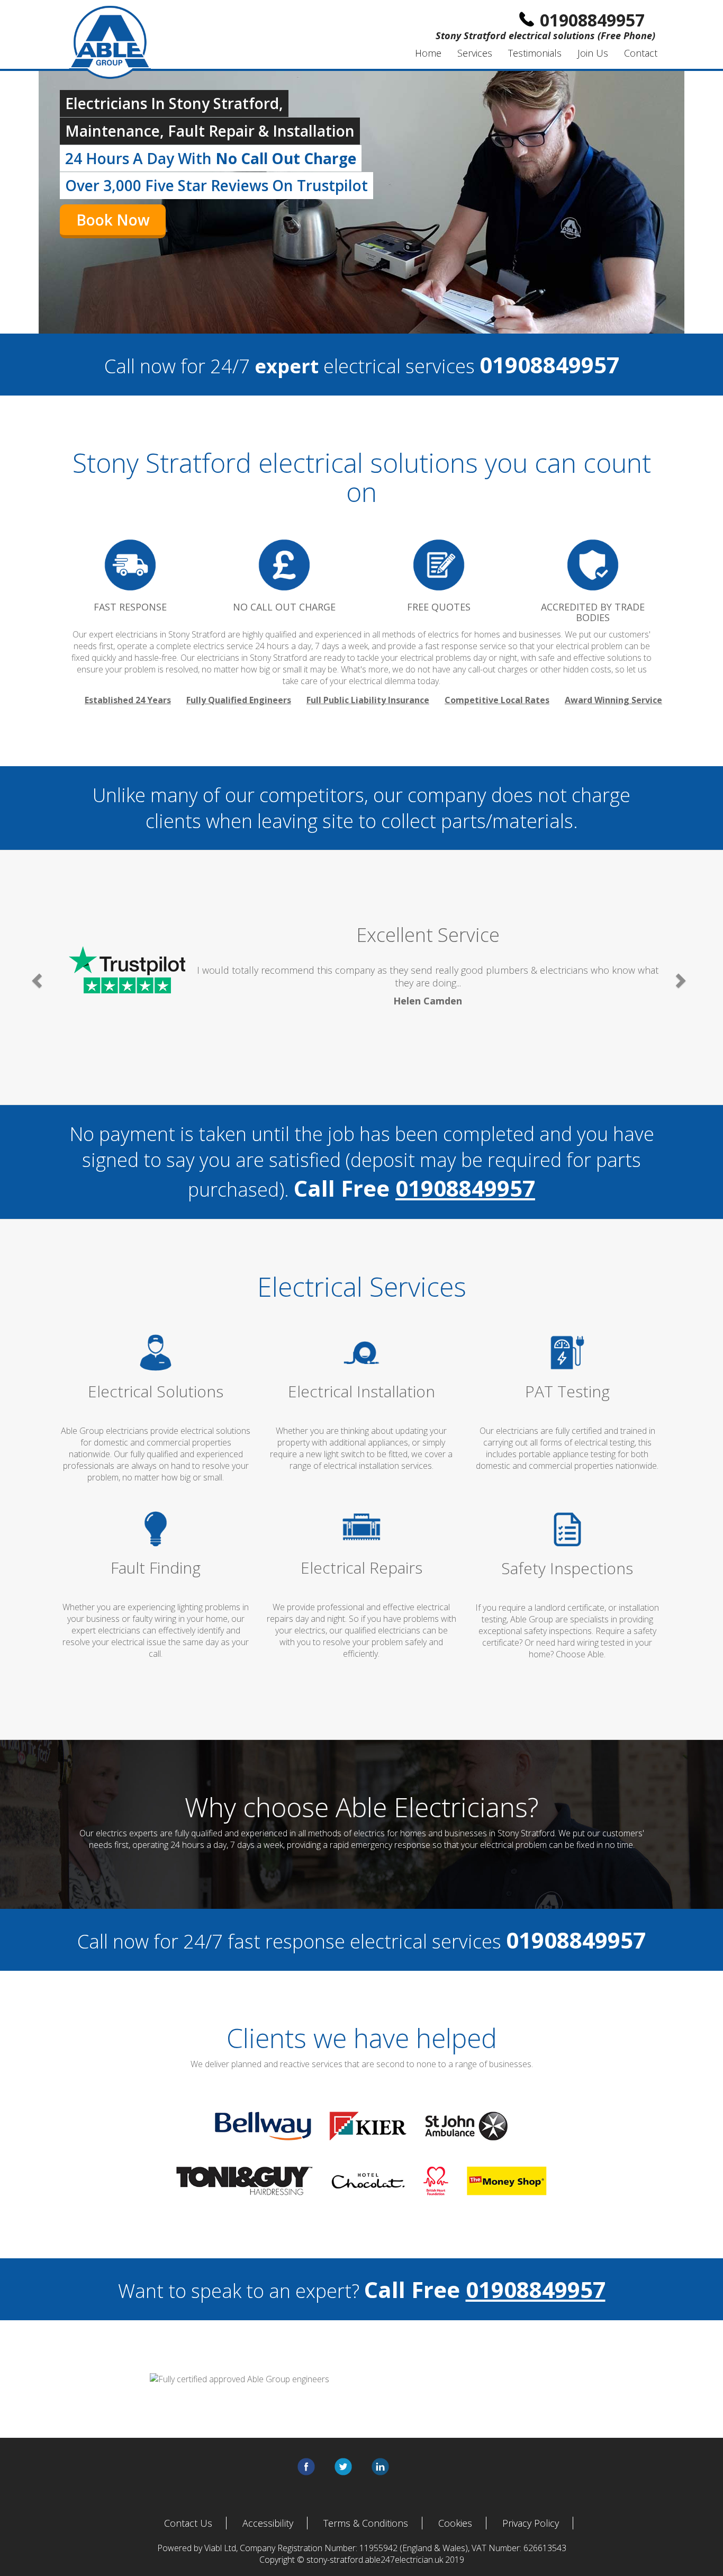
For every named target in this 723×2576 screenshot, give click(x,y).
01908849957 (465, 1188)
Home (428, 53)
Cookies (455, 2523)
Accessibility (268, 2523)
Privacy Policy (531, 2523)
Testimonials (535, 53)
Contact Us (188, 2523)
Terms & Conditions (366, 2523)
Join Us (593, 53)
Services (475, 53)
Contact (641, 53)
